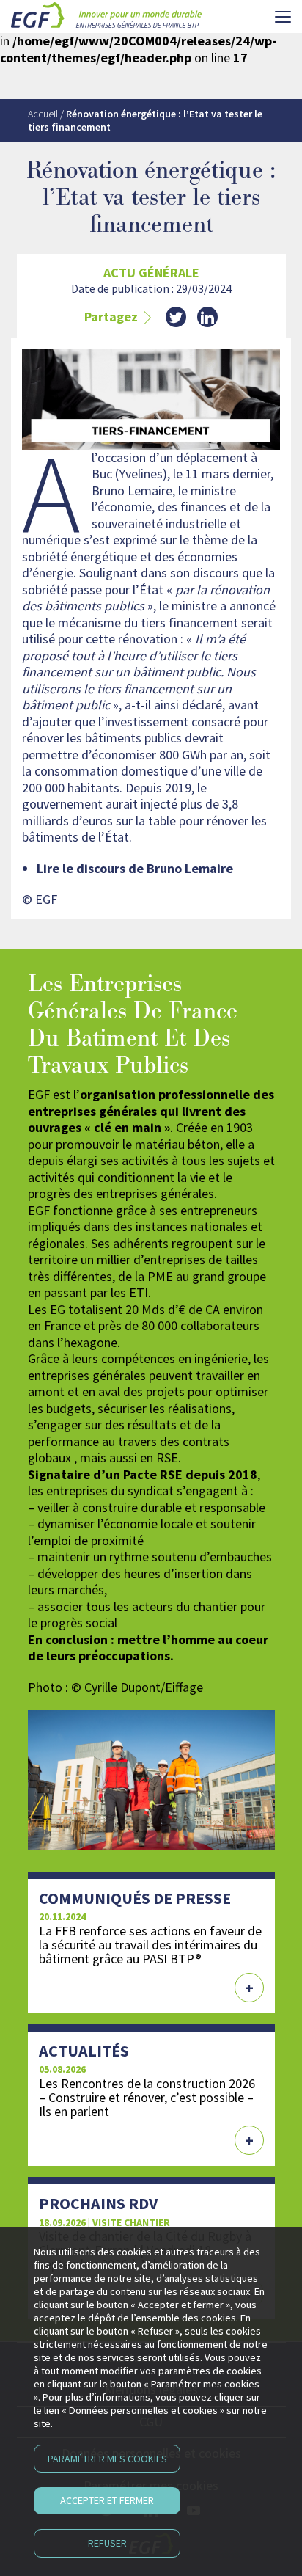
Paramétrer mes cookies (107, 2459)
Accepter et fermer (107, 2500)
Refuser (107, 2543)
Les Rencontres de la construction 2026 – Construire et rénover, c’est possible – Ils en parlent (147, 2097)
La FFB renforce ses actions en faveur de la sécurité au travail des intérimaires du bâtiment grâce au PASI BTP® (150, 1945)
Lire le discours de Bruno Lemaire (135, 868)
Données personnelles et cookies (143, 2410)
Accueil (43, 114)
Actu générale (151, 273)
